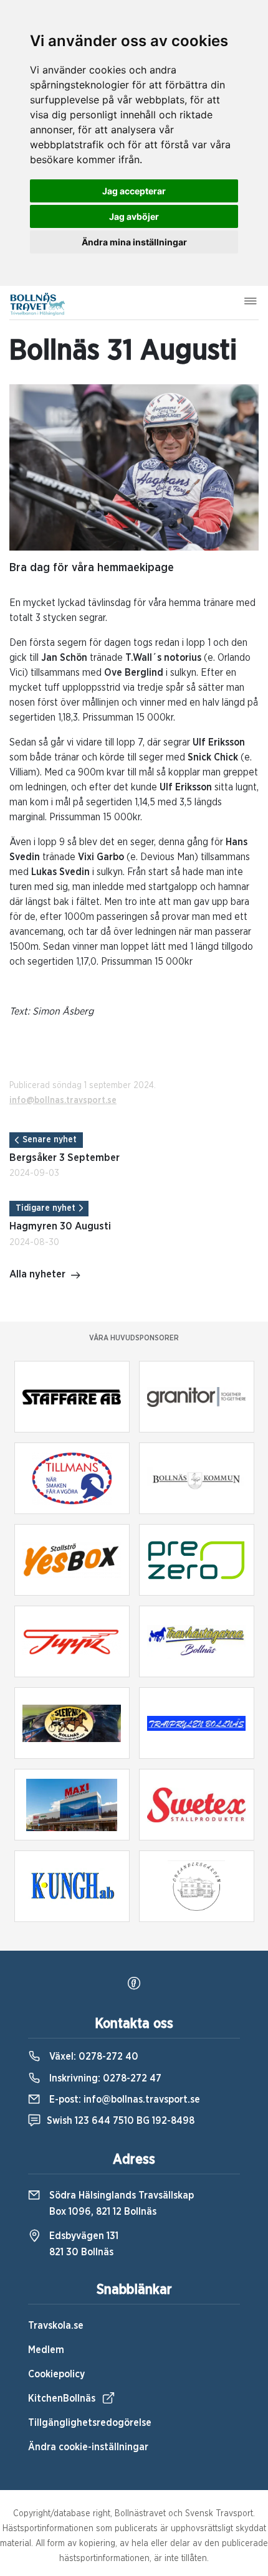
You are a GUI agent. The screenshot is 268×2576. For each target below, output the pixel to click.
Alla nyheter (37, 1274)
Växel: (93, 2057)
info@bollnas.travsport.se (63, 1101)
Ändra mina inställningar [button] (134, 242)
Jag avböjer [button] (134, 216)
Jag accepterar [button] (134, 191)
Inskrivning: (104, 2078)
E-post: (123, 2100)
